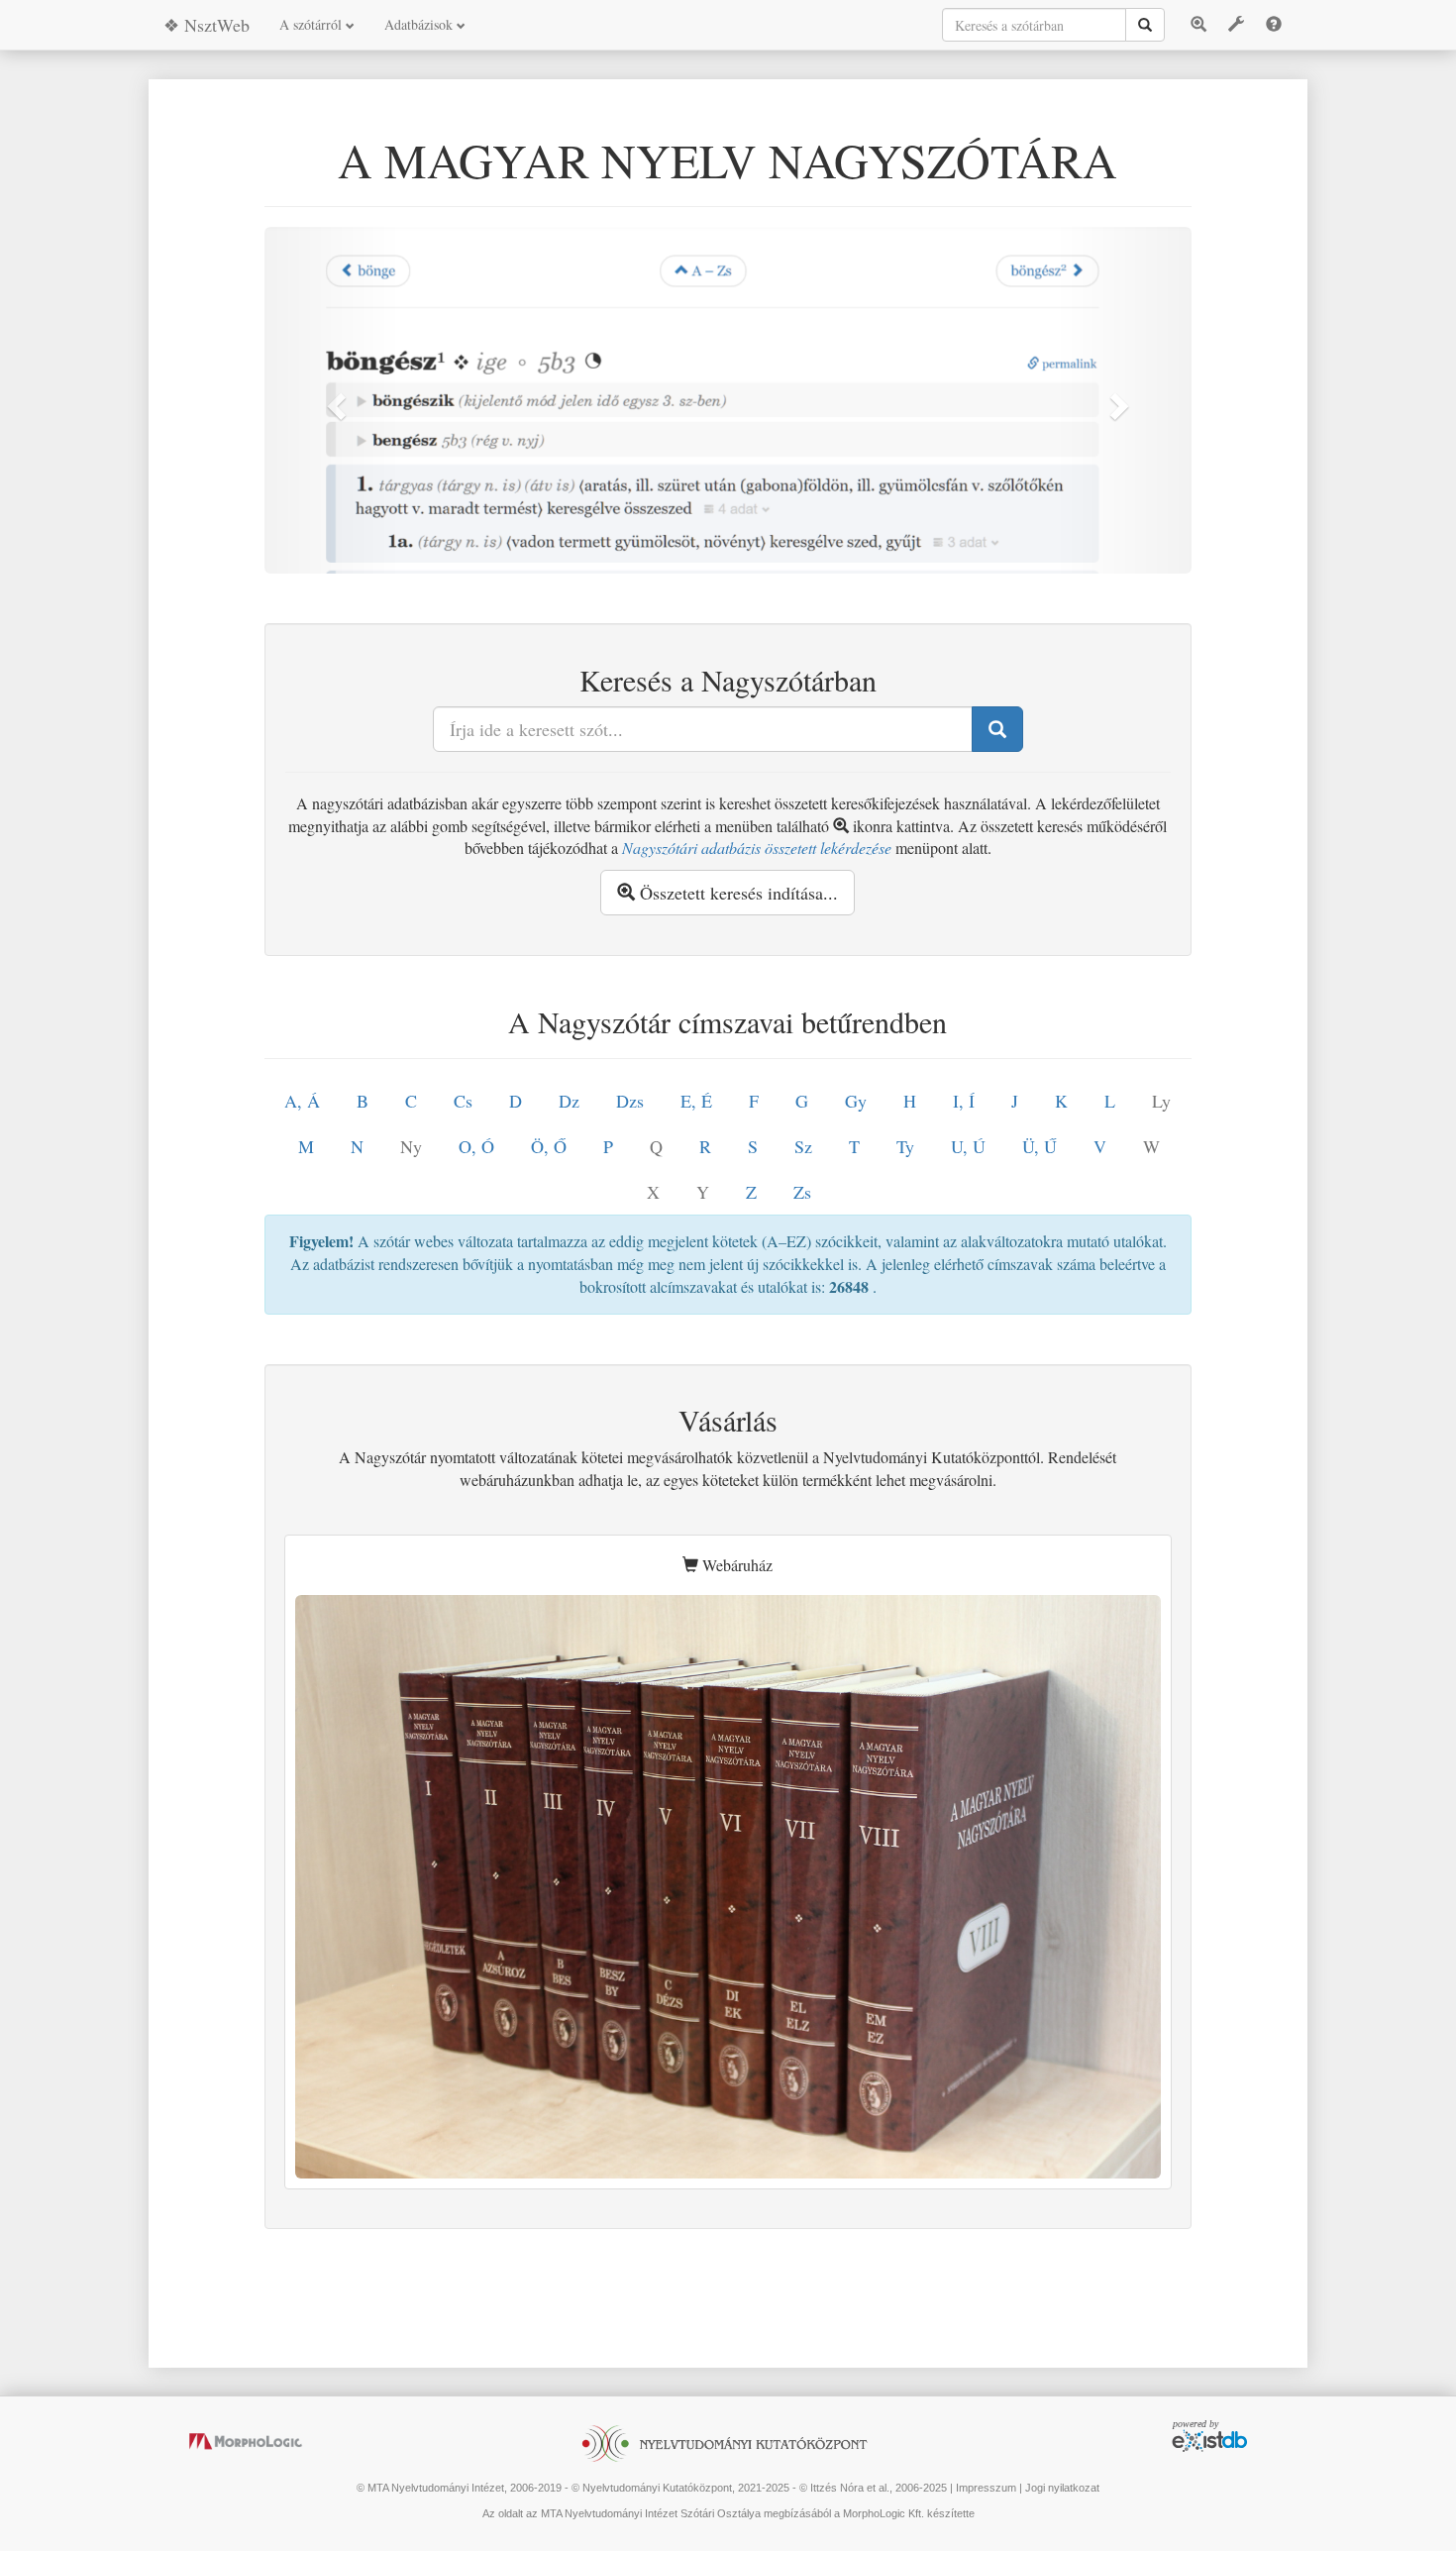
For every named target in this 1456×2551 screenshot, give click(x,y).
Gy (856, 1101)
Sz (803, 1146)
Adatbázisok (420, 24)
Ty (905, 1146)
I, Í (964, 1101)
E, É (696, 1101)
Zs (802, 1192)
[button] (334, 400)
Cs (463, 1101)
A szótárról (312, 24)
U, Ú (968, 1146)
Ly (1161, 1101)
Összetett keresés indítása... (736, 893)
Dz (569, 1101)
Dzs (630, 1101)
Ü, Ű (1040, 1146)
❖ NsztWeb (207, 25)
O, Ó (476, 1146)
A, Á (302, 1101)
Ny (411, 1146)
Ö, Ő (549, 1146)
